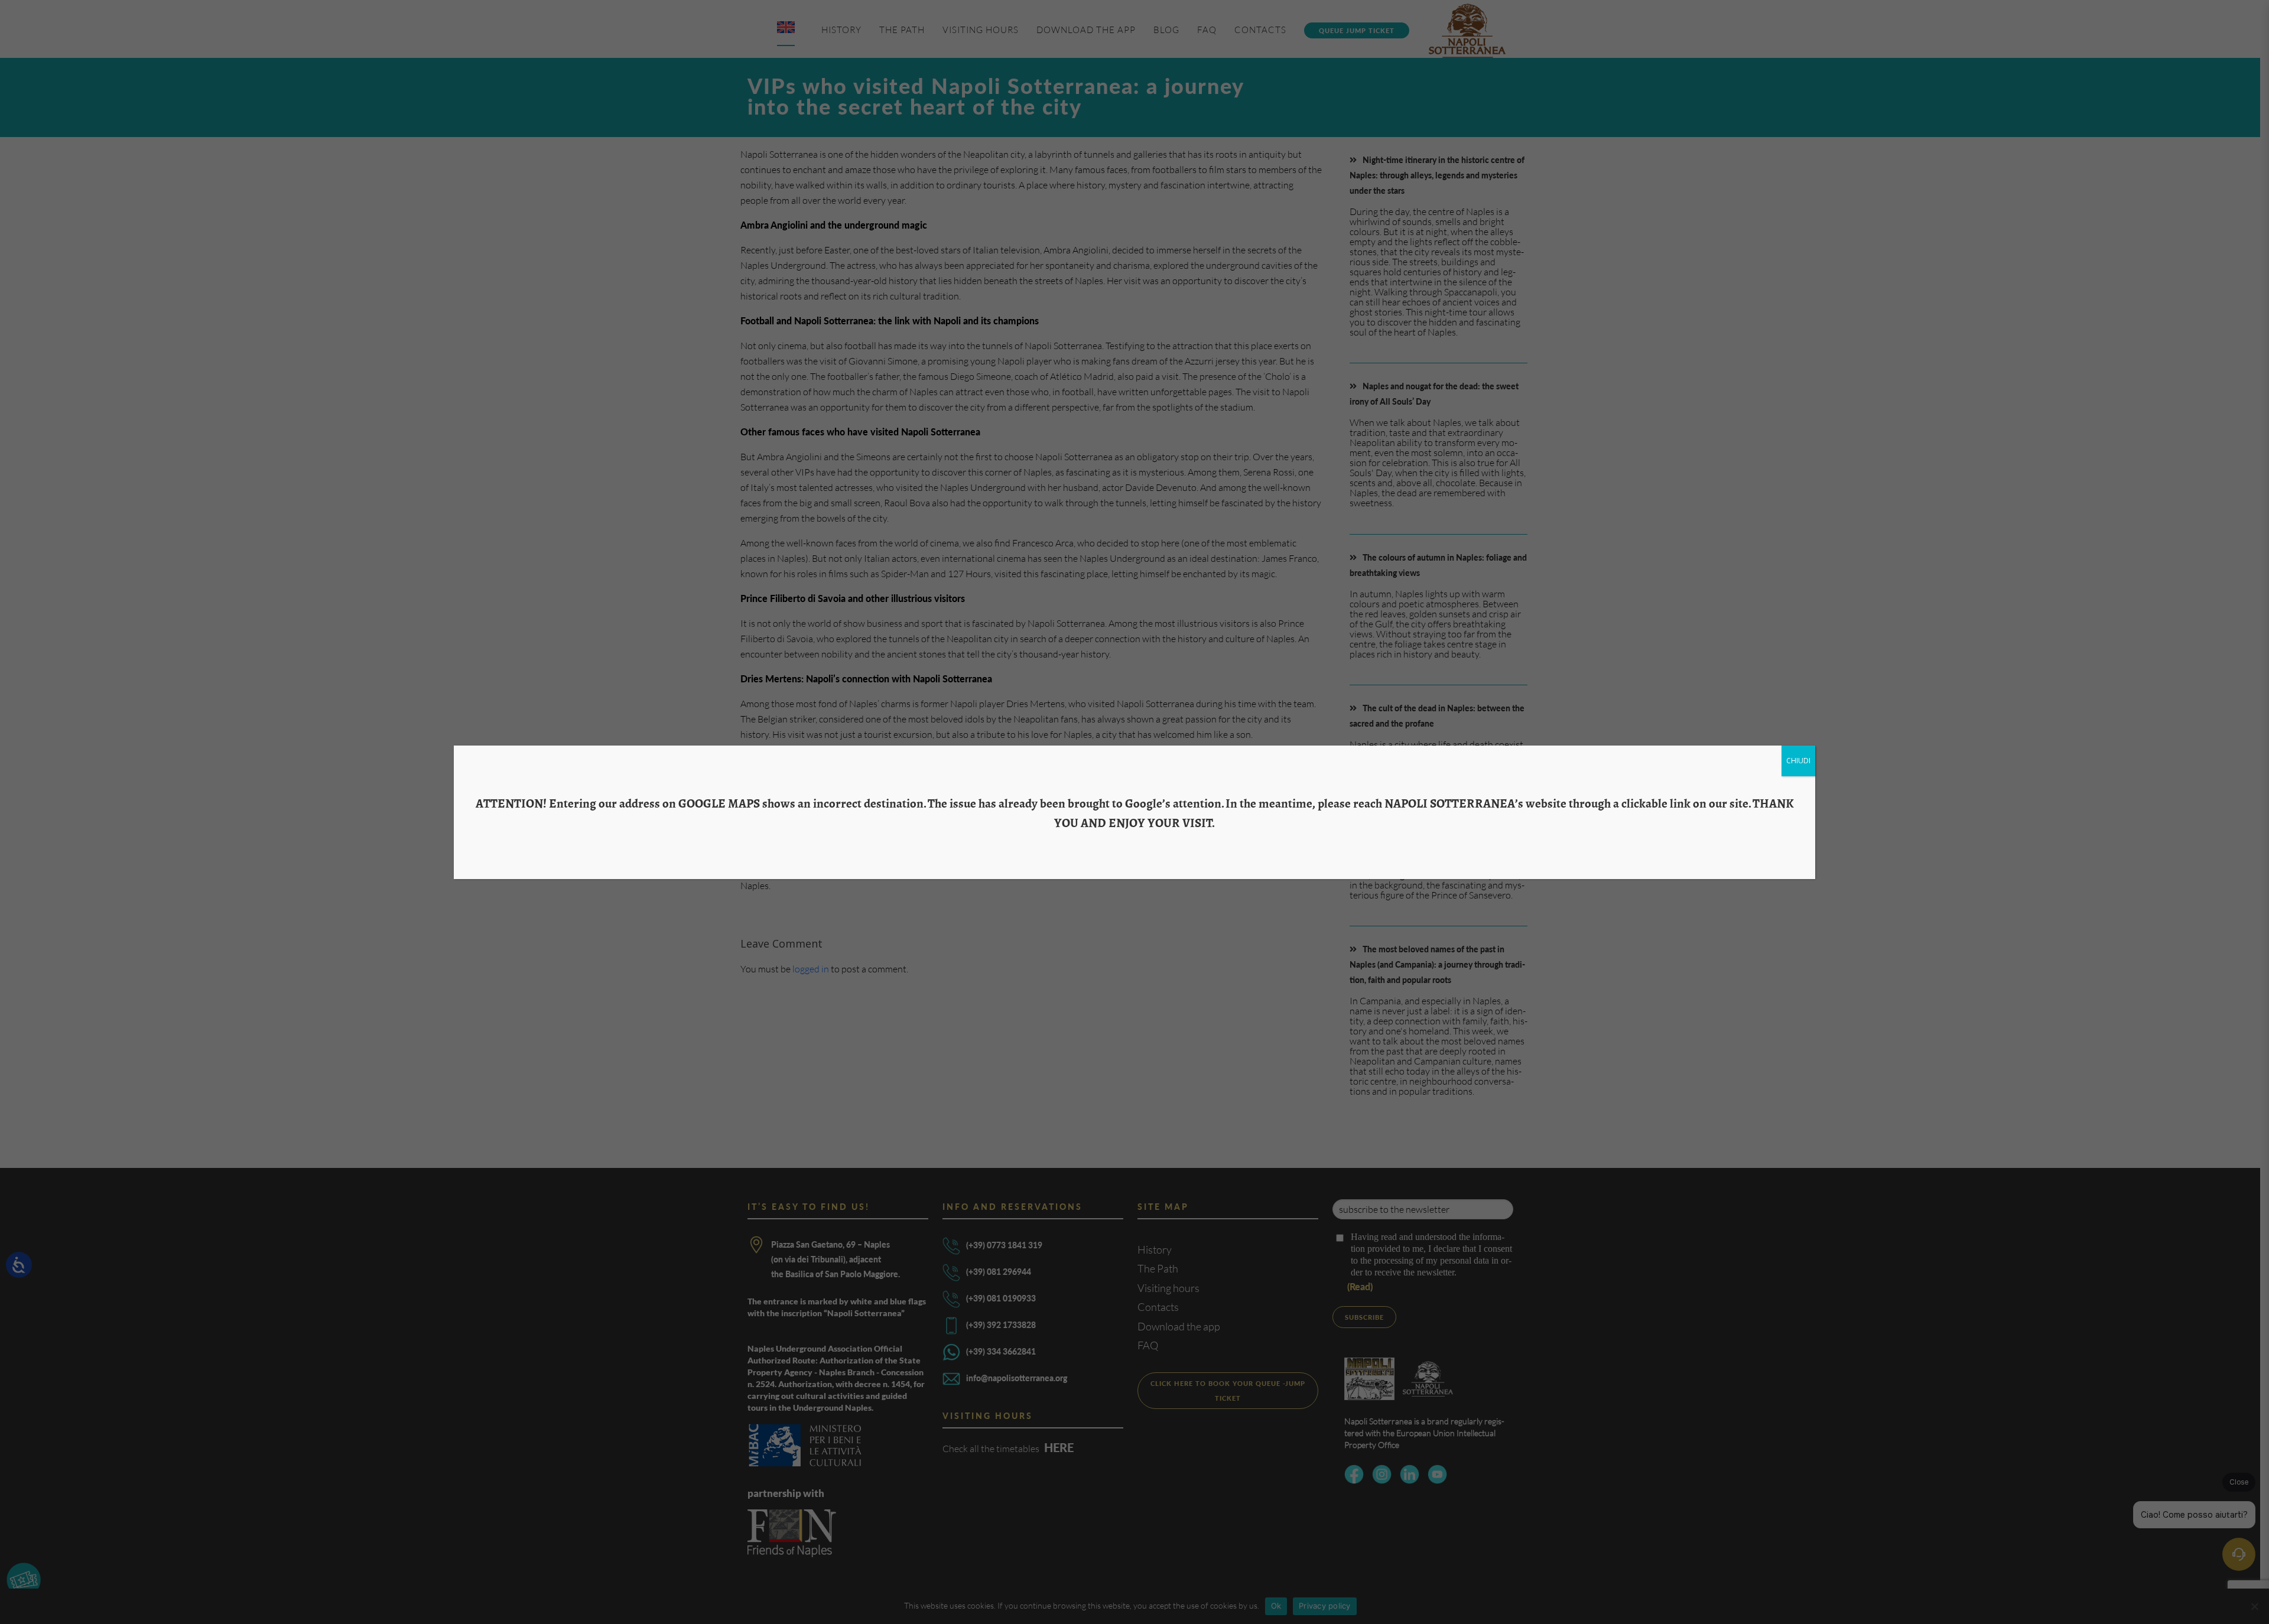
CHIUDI (1798, 761)
